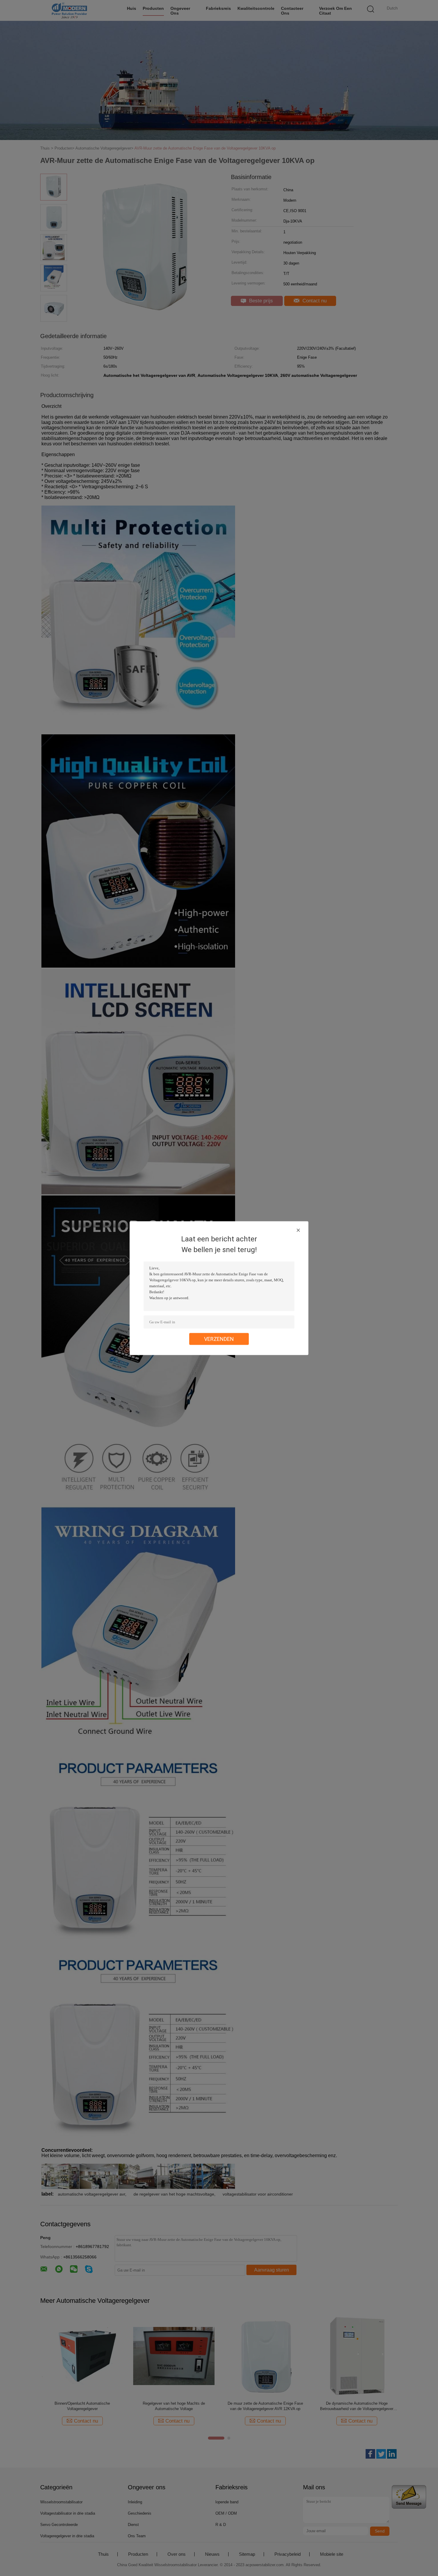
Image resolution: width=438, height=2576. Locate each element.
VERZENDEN (219, 1339)
